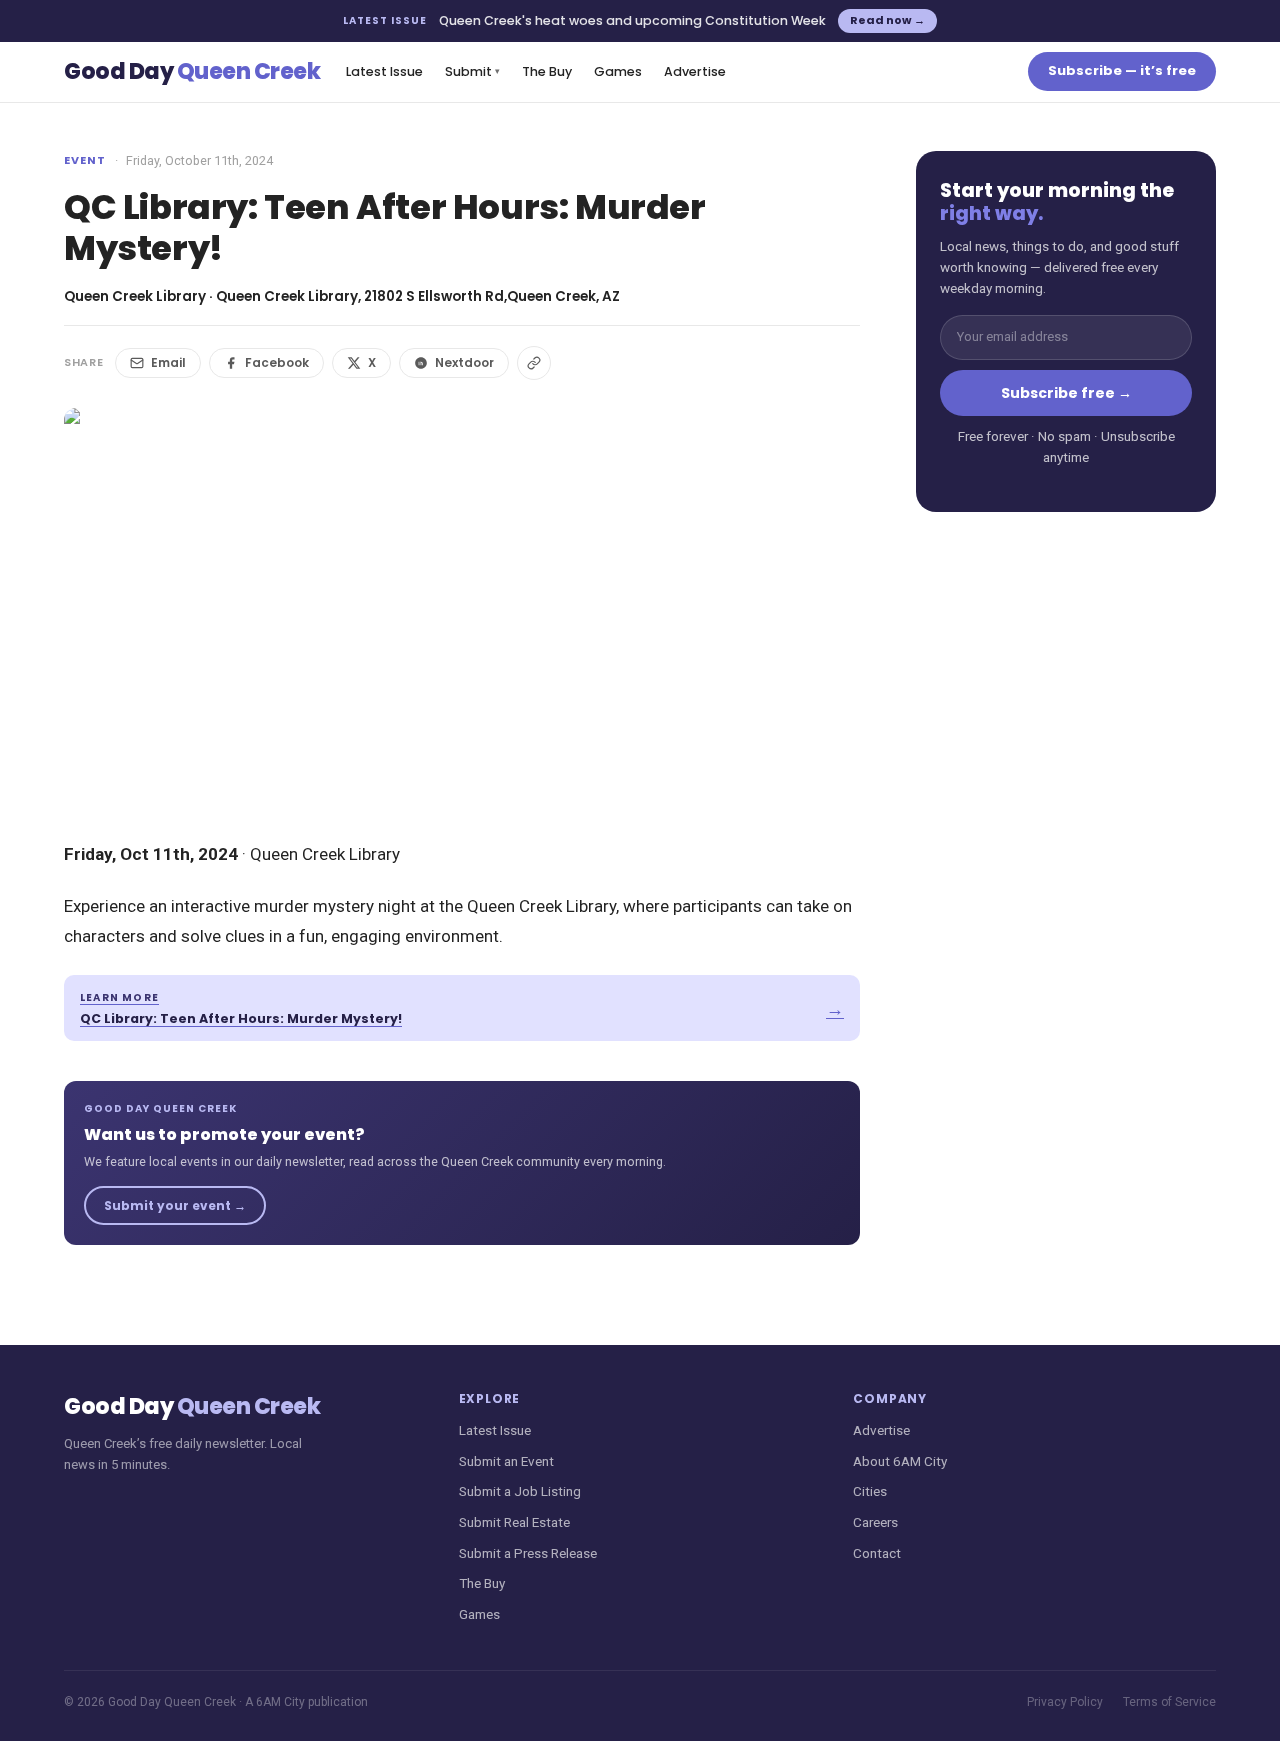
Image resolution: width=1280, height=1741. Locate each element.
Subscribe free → (1066, 393)
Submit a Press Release (528, 1553)
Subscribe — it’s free (1122, 70)
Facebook (277, 362)
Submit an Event (506, 1461)
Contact (877, 1553)
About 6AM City (900, 1461)
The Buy (547, 71)
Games (618, 71)
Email (168, 362)
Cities (870, 1491)
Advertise (695, 71)
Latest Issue (384, 71)
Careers (875, 1522)
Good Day (192, 71)
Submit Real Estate (514, 1522)
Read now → (887, 20)
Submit (472, 71)
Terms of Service (1169, 1702)
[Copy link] (534, 363)
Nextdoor (464, 362)
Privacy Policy (1065, 1702)
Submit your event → (175, 1205)
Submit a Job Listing (520, 1491)
